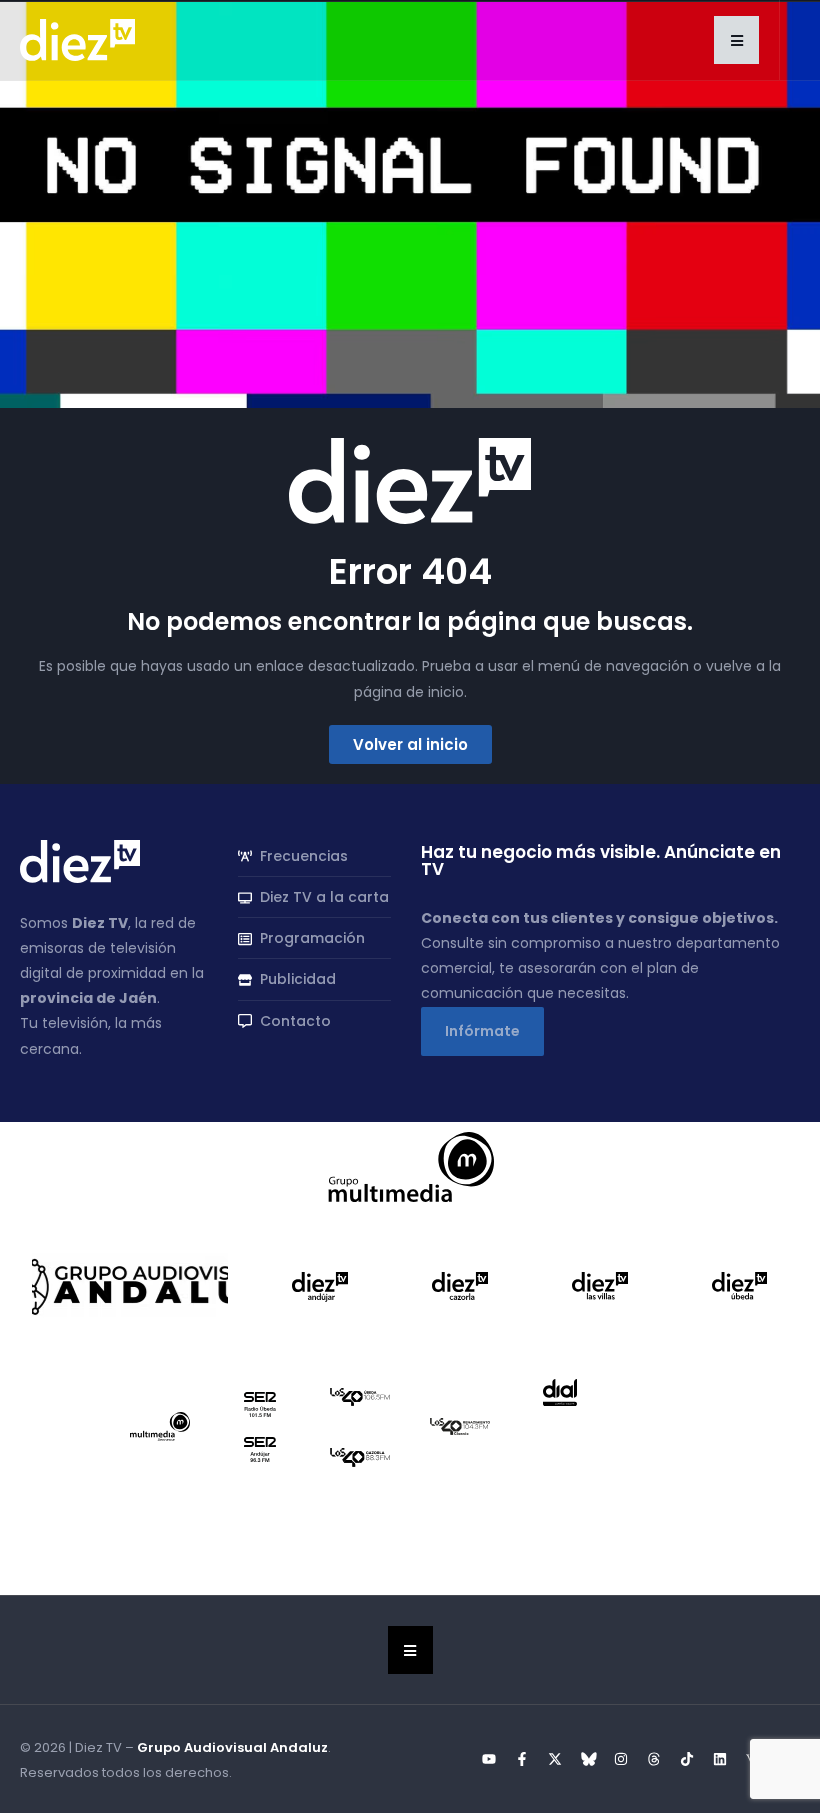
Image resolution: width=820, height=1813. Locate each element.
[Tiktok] (687, 1759)
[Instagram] (621, 1759)
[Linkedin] (720, 1759)
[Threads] (654, 1759)
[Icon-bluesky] (588, 1759)
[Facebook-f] (522, 1759)
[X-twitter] (555, 1759)
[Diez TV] (77, 39)
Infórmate (482, 1031)
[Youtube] (489, 1759)
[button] (736, 40)
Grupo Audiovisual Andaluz (232, 1747)
